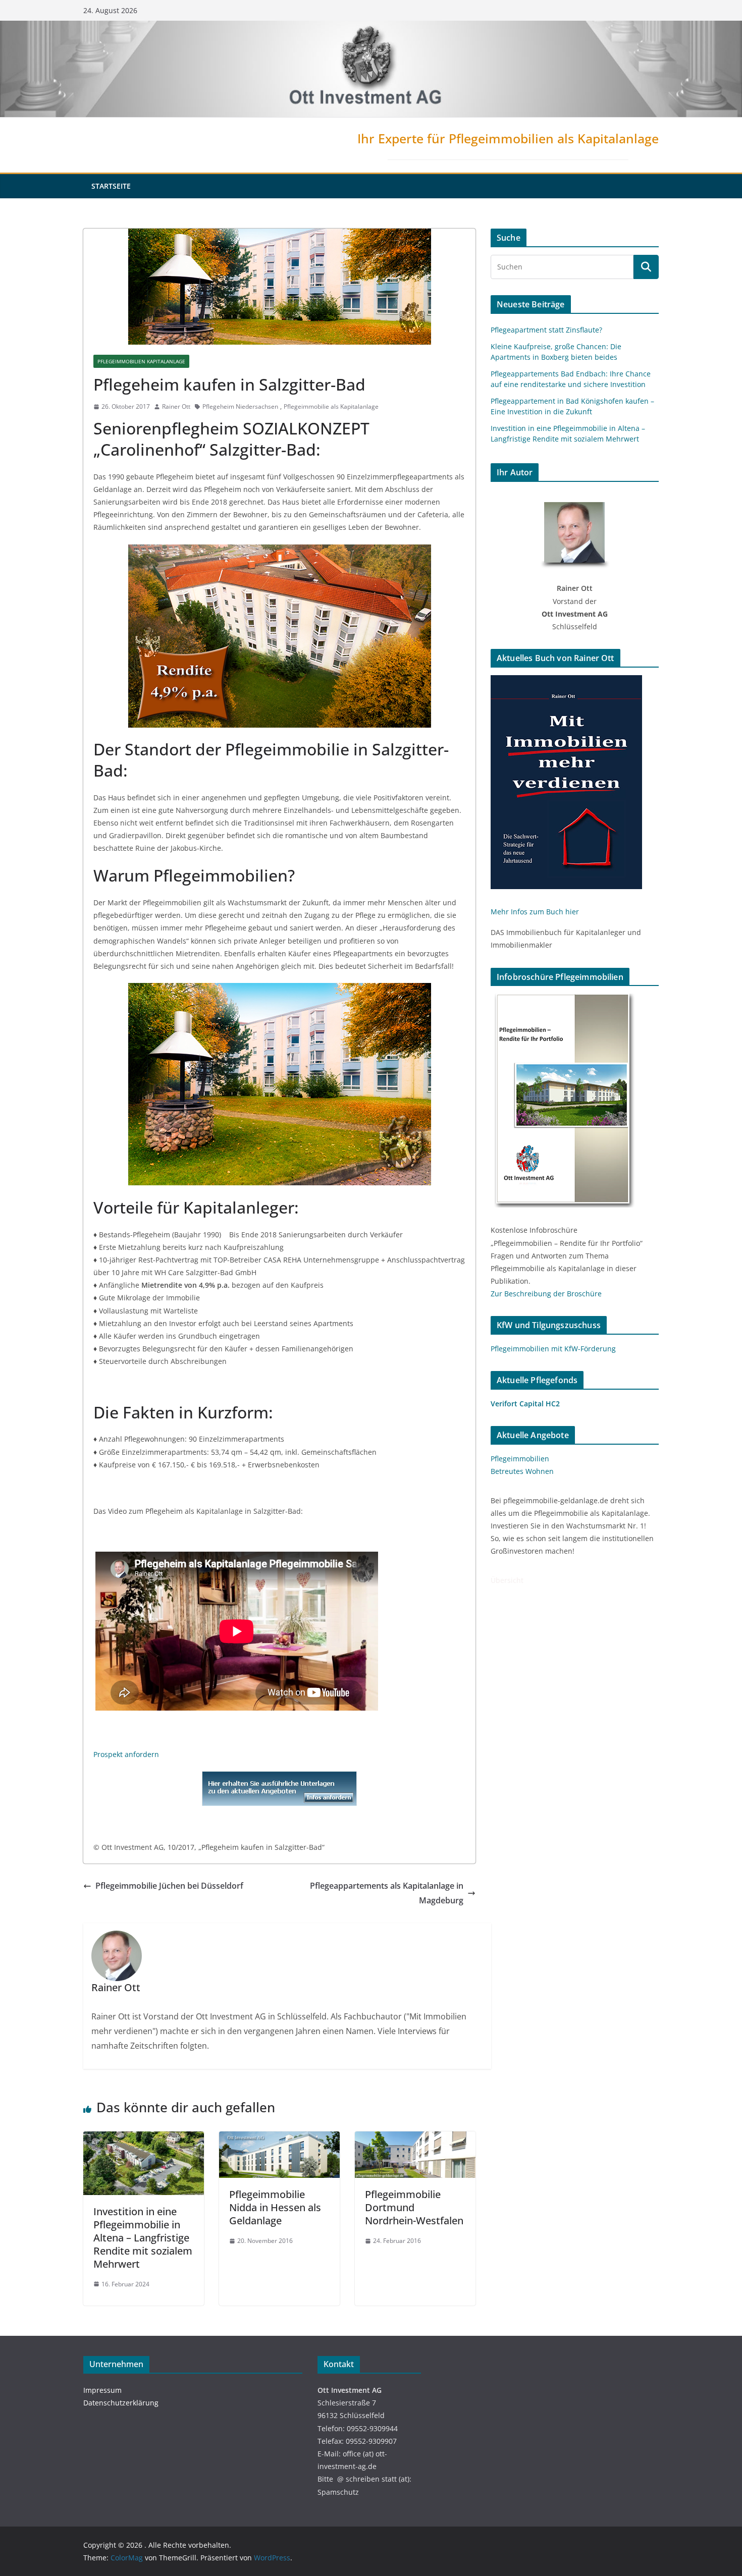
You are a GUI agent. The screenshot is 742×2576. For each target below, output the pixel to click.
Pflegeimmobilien (520, 1459)
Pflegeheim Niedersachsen (240, 406)
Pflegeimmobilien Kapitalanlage (141, 361)
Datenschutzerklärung (121, 2403)
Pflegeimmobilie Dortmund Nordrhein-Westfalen (414, 2207)
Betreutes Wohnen (522, 1471)
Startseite (111, 186)
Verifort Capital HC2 (525, 1404)
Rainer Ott (176, 406)
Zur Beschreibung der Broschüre (546, 1294)
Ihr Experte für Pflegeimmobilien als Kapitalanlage (508, 138)
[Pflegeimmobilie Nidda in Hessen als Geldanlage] (279, 2139)
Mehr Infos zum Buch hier (535, 912)
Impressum (102, 2390)
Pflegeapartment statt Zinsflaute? (546, 330)
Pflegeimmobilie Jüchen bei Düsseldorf (169, 1886)
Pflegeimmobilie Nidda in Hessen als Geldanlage (275, 2207)
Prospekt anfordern (126, 1754)
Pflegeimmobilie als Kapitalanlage (331, 406)
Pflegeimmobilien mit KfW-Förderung (553, 1349)
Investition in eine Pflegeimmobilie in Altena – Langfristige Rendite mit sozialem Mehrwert (143, 2238)
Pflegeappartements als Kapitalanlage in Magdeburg (387, 1893)
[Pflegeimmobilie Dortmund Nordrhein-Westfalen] (415, 2139)
